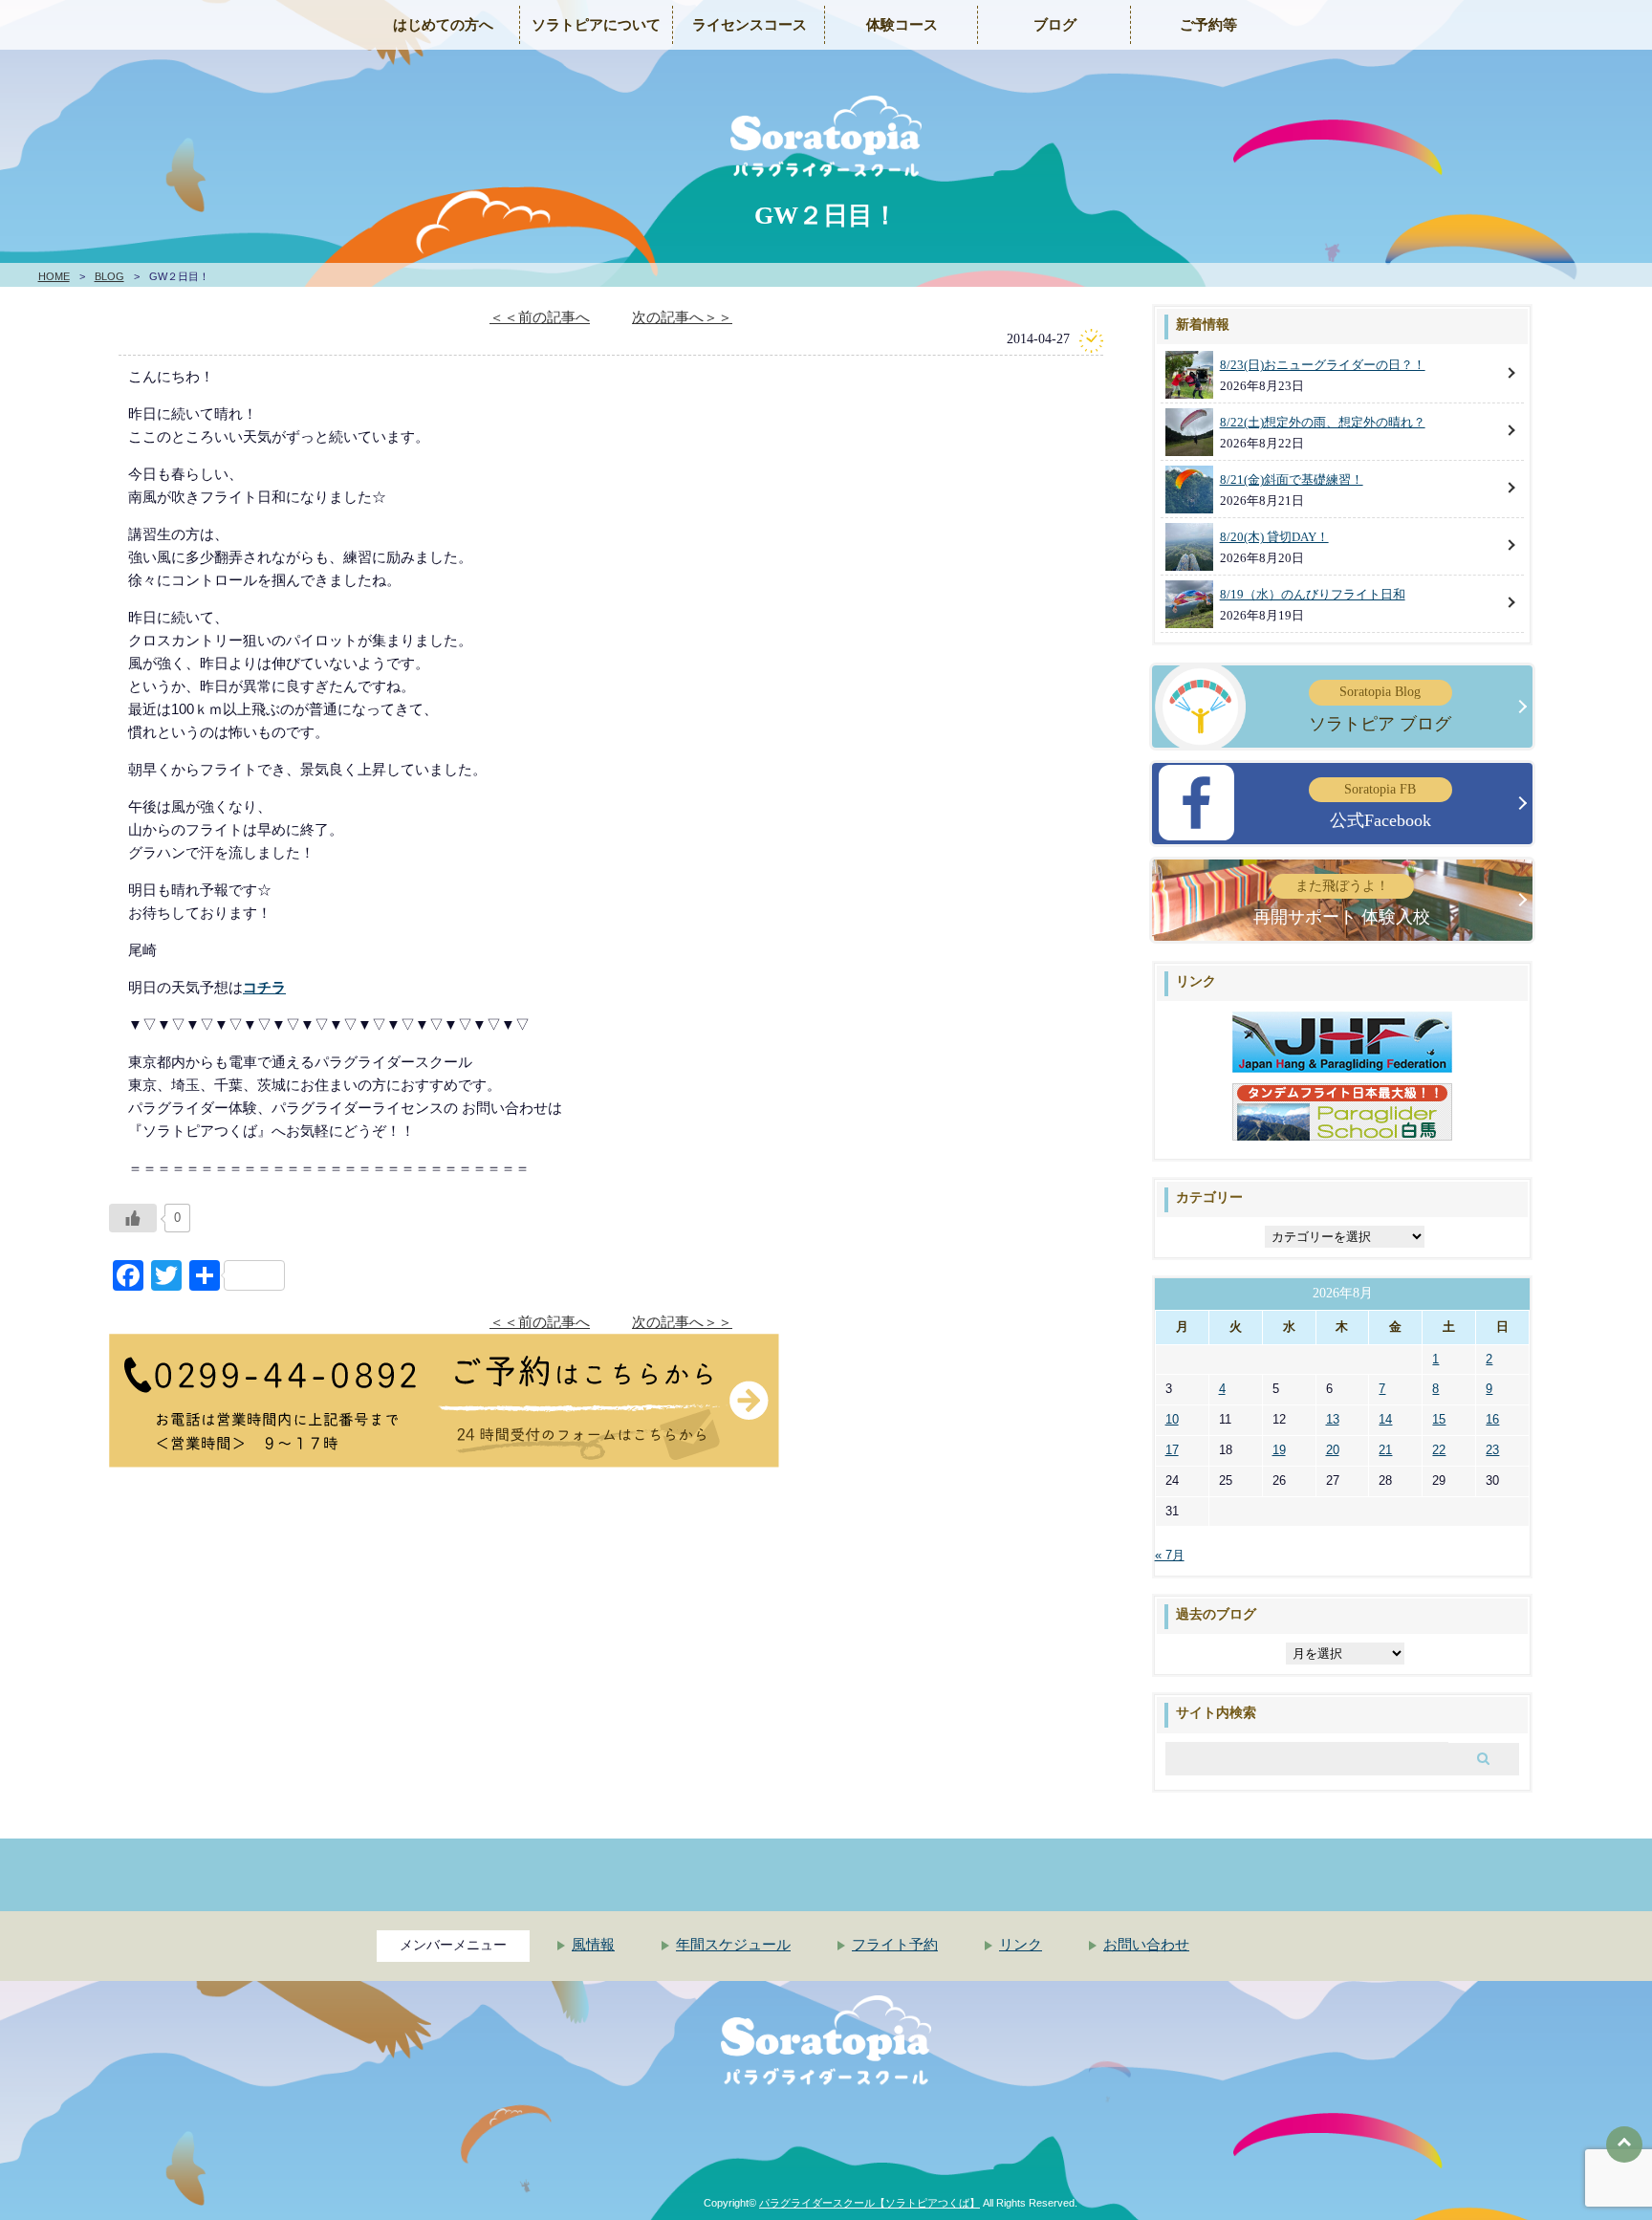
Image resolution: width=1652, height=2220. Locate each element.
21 (1385, 1450)
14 (1385, 1419)
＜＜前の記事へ (540, 317)
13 (1333, 1419)
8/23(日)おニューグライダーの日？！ (1323, 365)
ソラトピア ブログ (1380, 708)
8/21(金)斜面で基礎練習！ (1292, 479)
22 (1439, 1450)
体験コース (902, 25)
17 (1172, 1450)
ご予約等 (1208, 25)
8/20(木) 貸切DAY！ (1274, 537)
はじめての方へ (443, 25)
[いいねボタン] (133, 1218)
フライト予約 (895, 1945)
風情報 (593, 1945)
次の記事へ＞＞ (682, 317)
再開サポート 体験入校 (1342, 903)
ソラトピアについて (596, 25)
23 (1492, 1450)
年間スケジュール (733, 1945)
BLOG (109, 276)
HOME (54, 276)
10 (1172, 1419)
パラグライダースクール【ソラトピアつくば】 (869, 2203)
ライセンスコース (750, 25)
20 (1333, 1450)
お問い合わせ (1146, 1945)
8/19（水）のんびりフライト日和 (1313, 594)
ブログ (1055, 25)
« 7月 (1170, 1555)
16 (1492, 1419)
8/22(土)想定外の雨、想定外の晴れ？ (1323, 422)
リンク (1021, 1945)
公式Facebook (1380, 806)
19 (1279, 1450)
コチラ (264, 987)
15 (1439, 1419)
